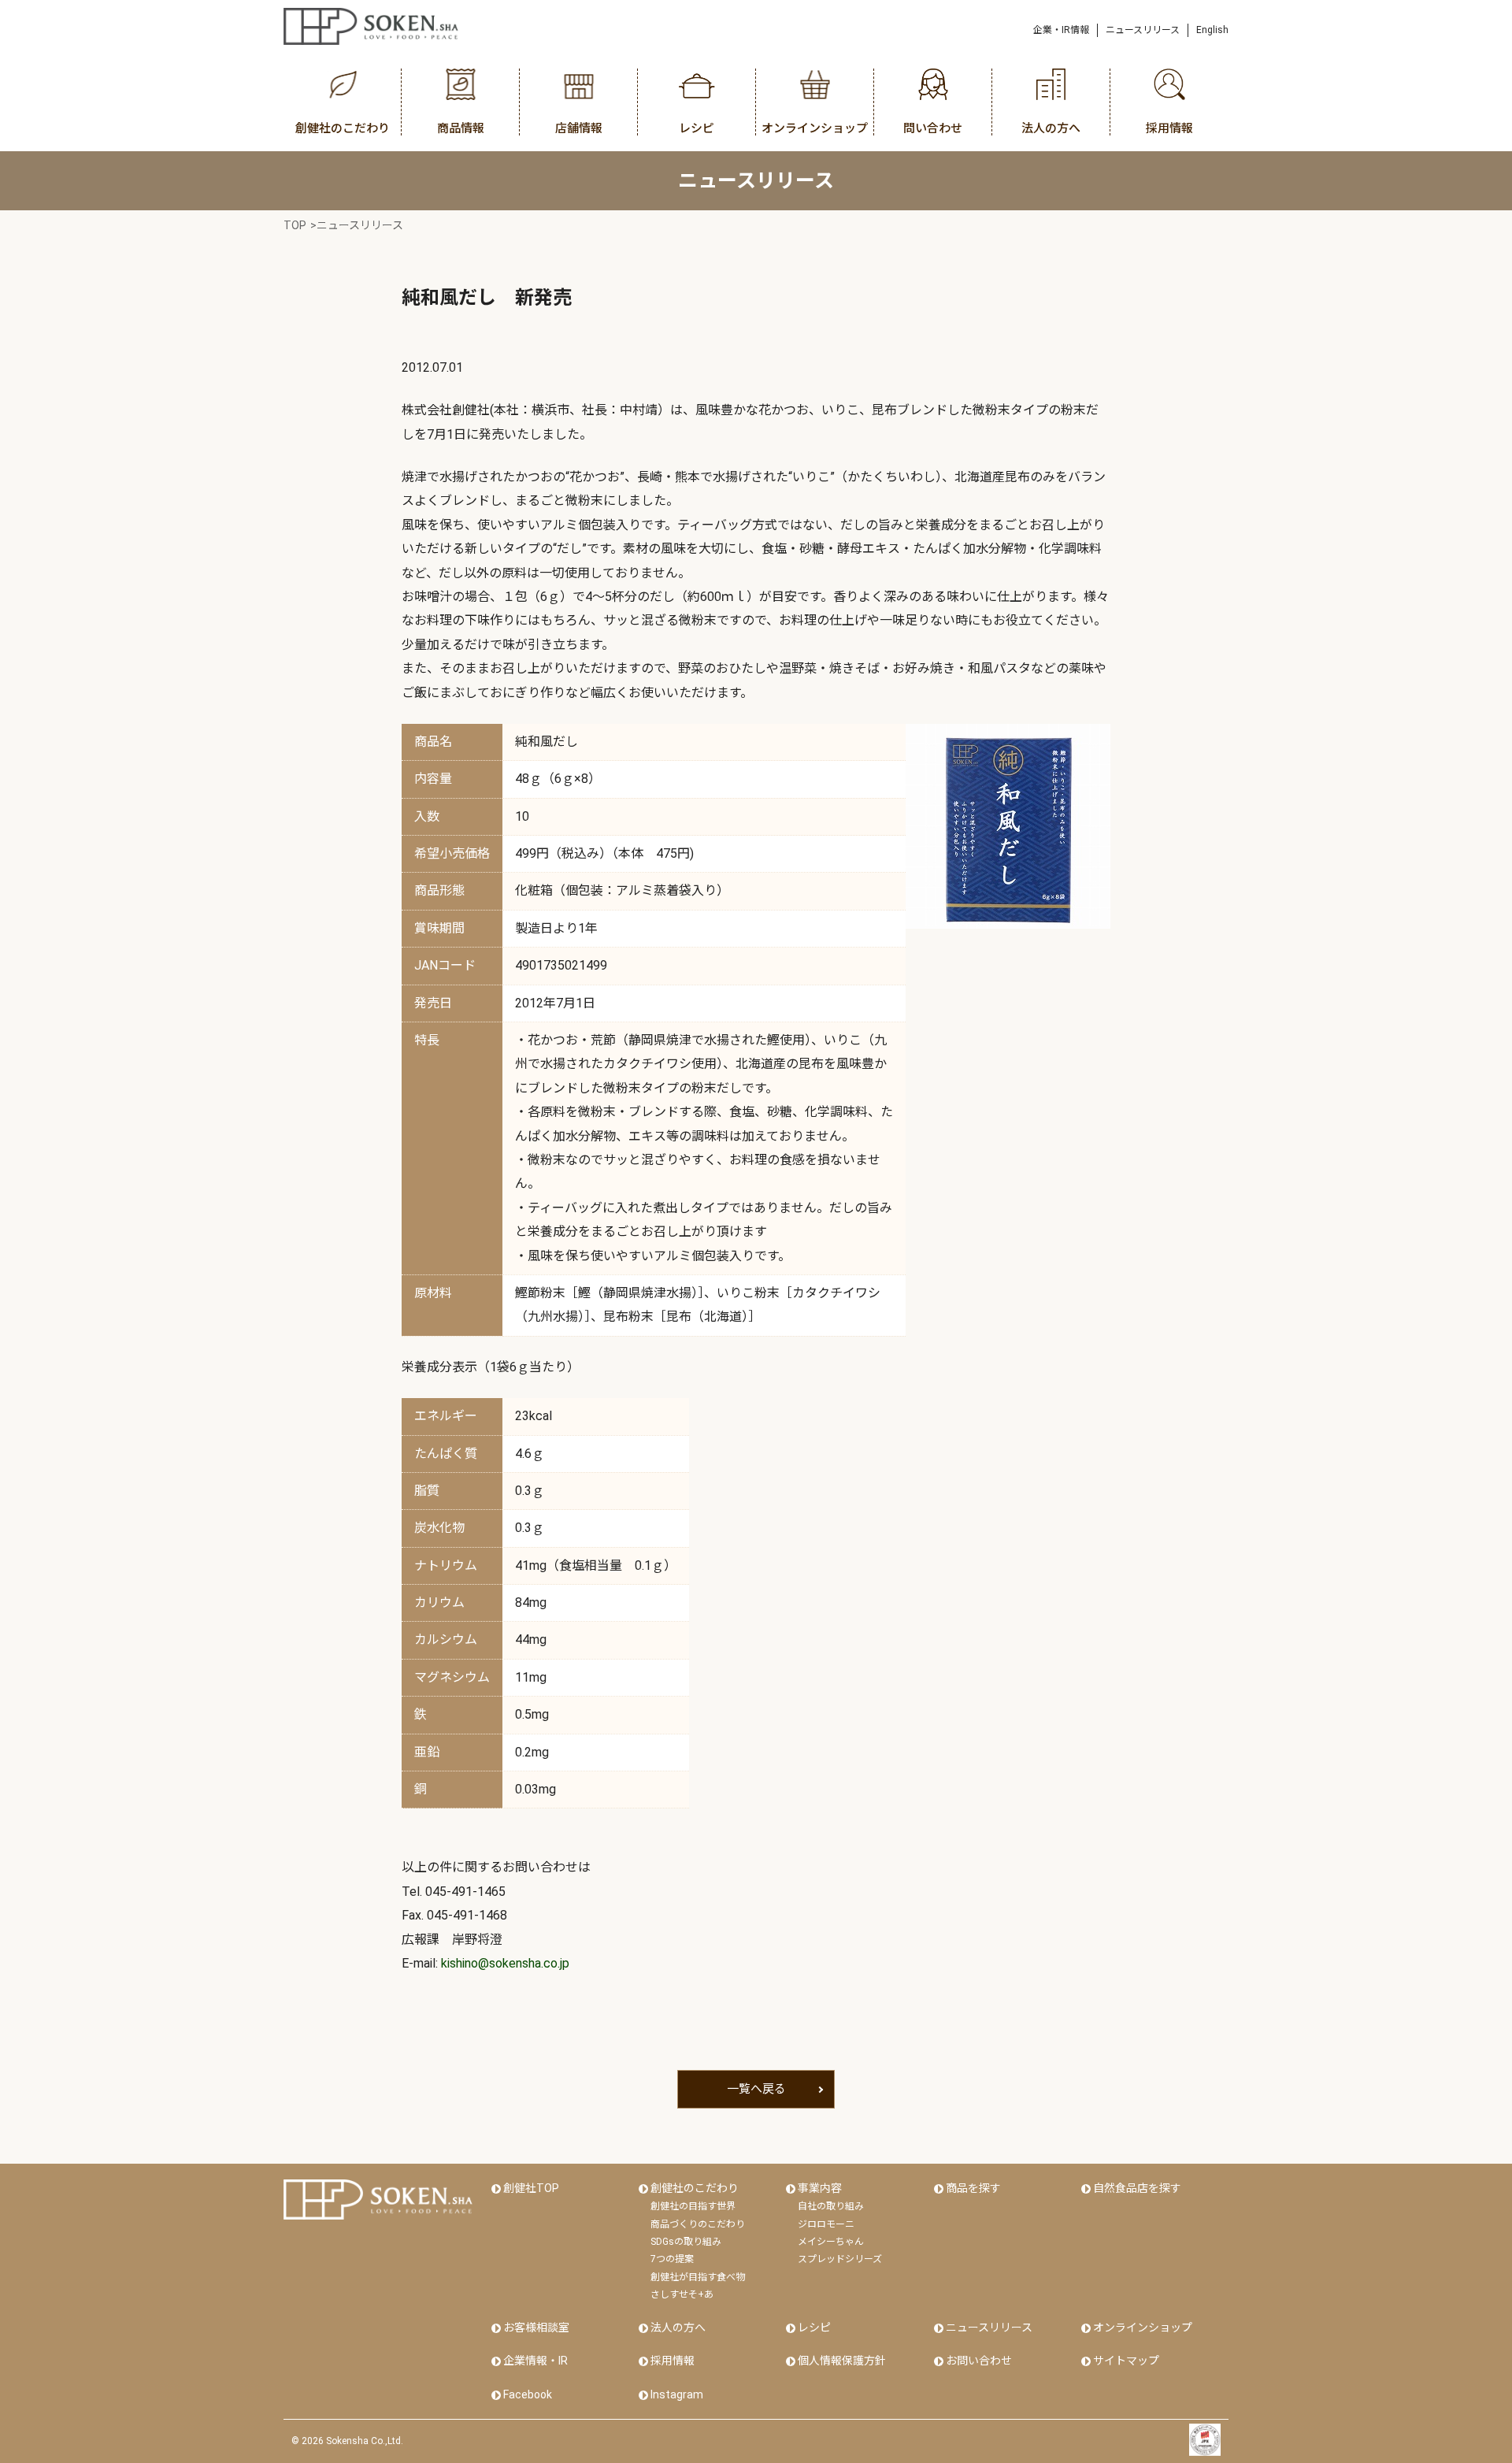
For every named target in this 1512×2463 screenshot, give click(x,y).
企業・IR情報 (1061, 30)
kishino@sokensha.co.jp (505, 1963)
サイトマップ (1126, 2361)
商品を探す (973, 2188)
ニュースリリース (1143, 30)
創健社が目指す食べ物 (698, 2277)
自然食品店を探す (1137, 2188)
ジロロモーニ (826, 2224)
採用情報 (673, 2361)
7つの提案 (672, 2259)
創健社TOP (531, 2188)
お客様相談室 (536, 2328)
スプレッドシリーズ (840, 2259)
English (1212, 30)
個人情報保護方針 (842, 2361)
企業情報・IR (535, 2361)
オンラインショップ (1143, 2328)
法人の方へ (678, 2328)
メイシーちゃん (831, 2242)
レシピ (814, 2328)
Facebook (528, 2394)
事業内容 (820, 2188)
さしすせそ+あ (682, 2294)
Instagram (677, 2394)
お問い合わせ (979, 2361)
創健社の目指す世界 (693, 2206)
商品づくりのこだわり (698, 2224)
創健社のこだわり (695, 2188)
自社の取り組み (831, 2206)
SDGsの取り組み (686, 2242)
